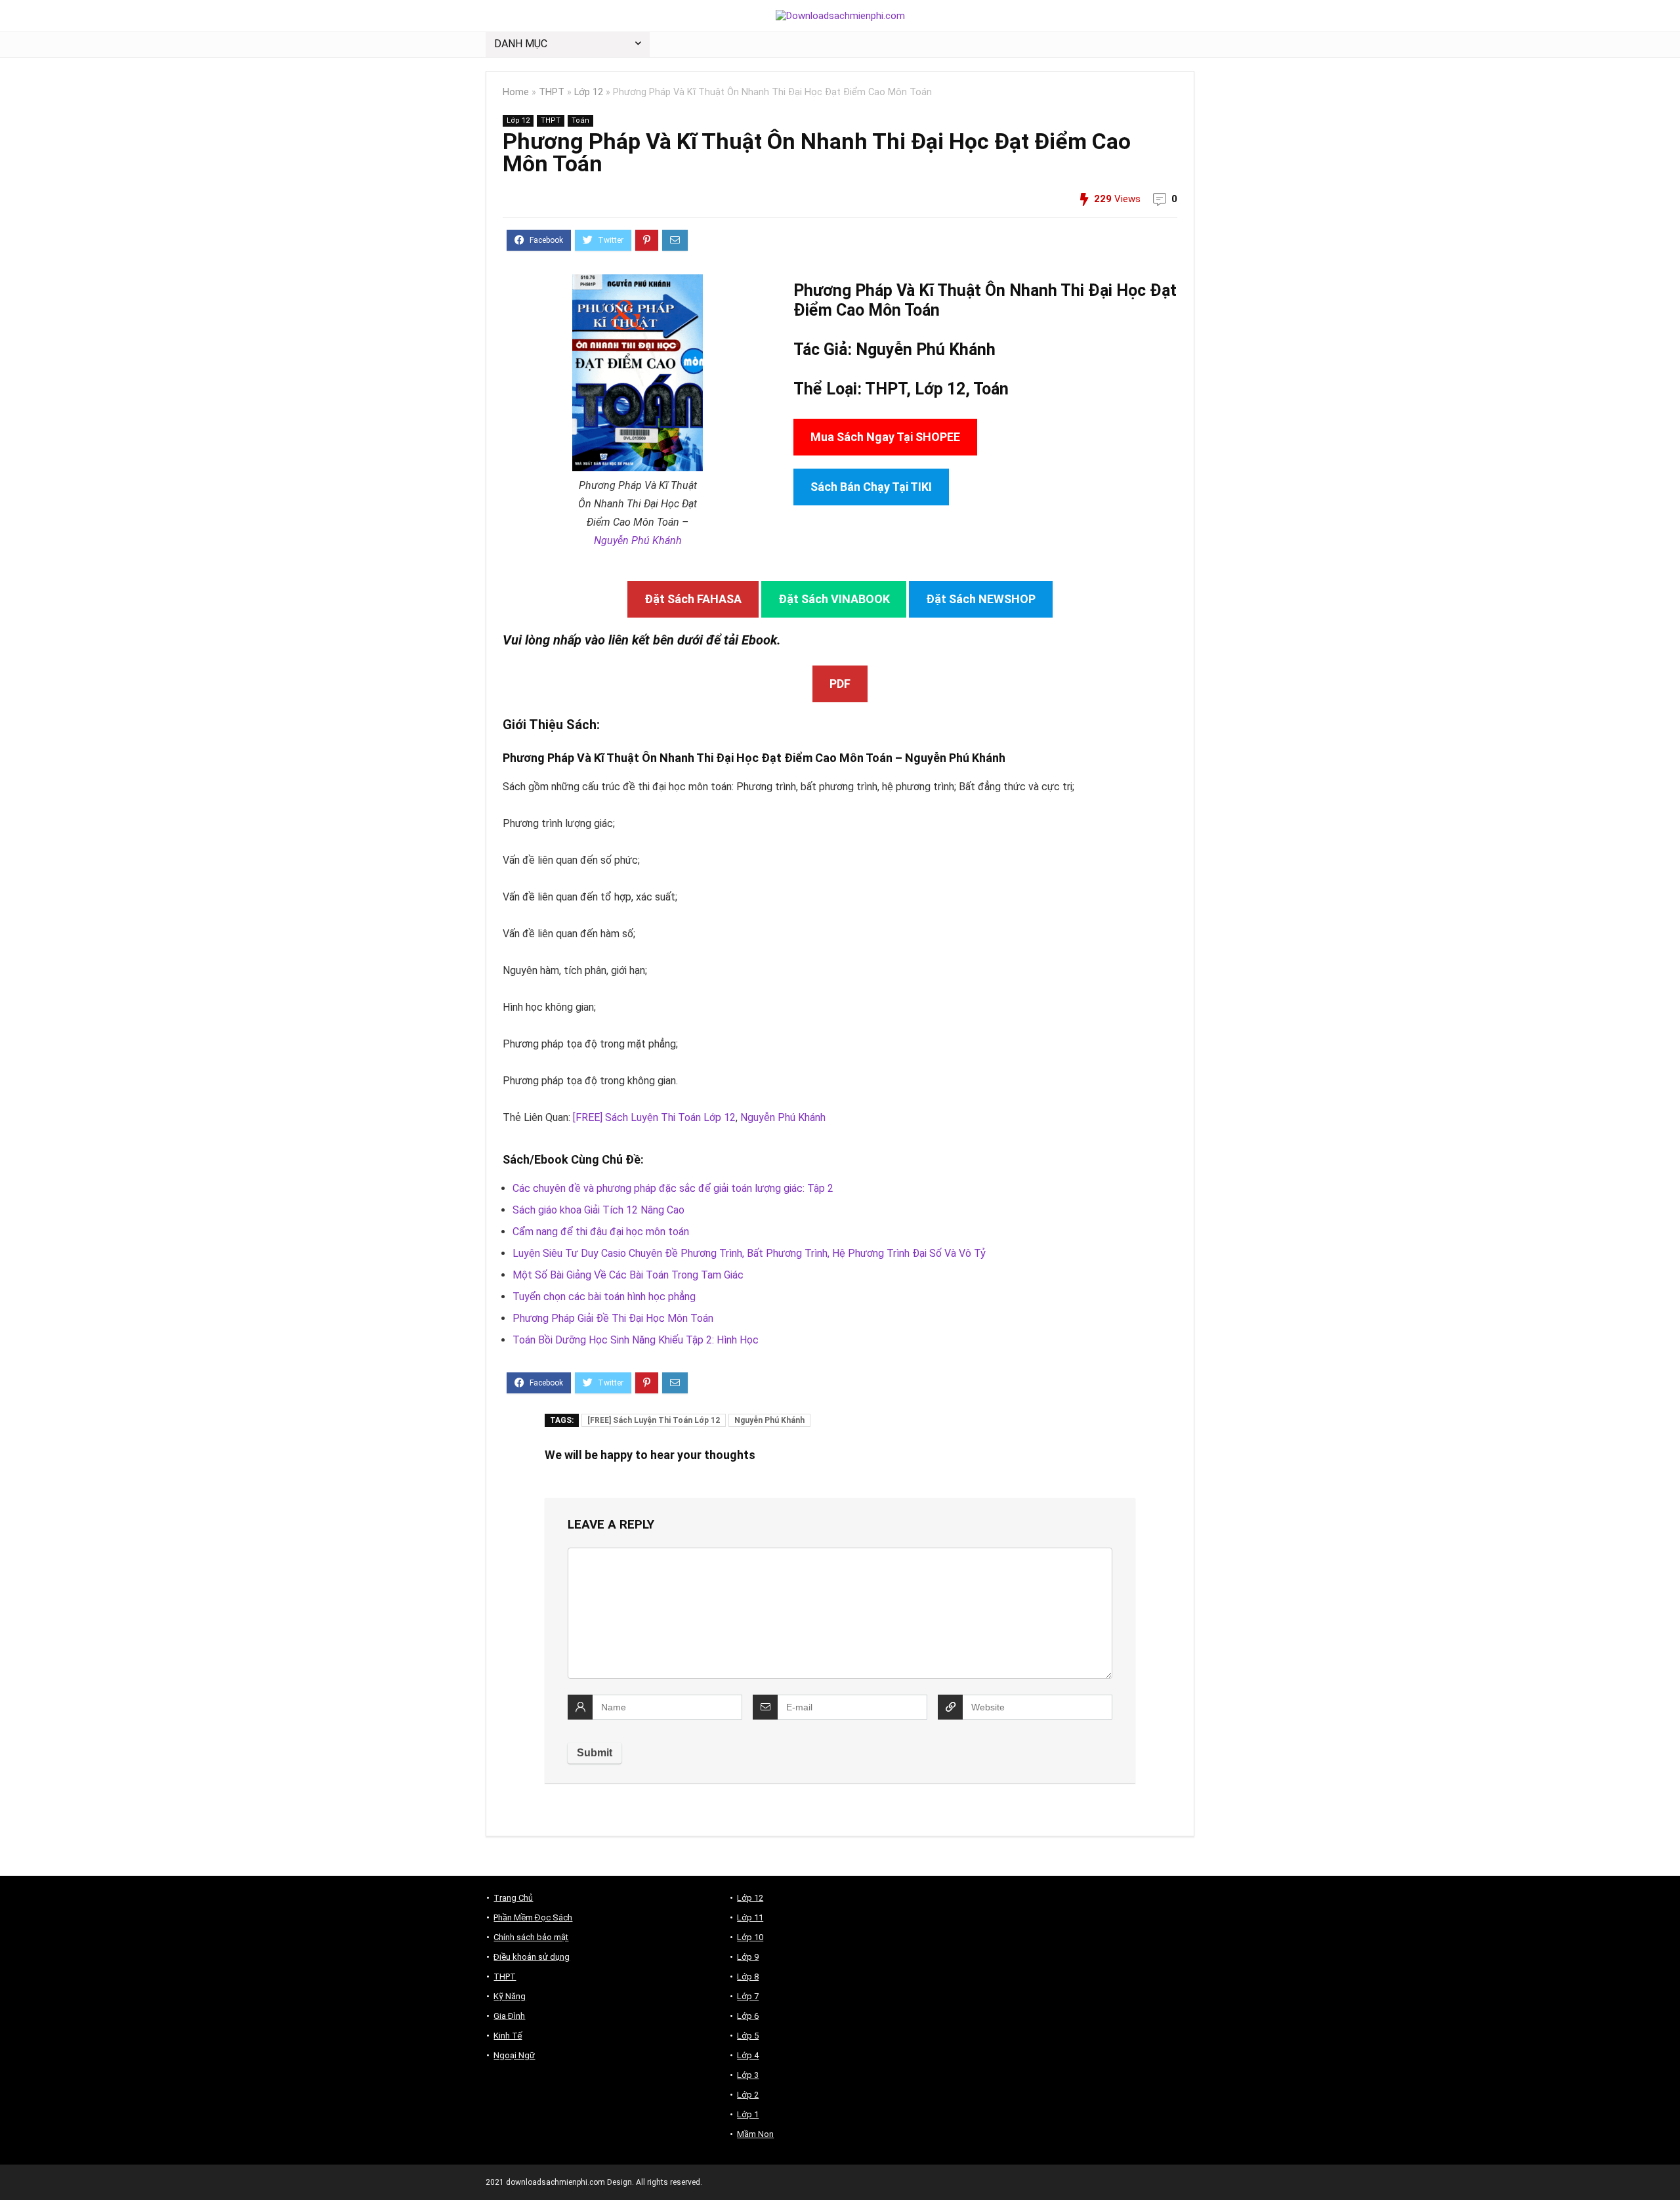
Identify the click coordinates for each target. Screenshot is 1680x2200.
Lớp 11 (750, 1917)
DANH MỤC (521, 44)
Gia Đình (509, 2016)
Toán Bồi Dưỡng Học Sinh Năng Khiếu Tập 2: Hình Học (636, 1340)
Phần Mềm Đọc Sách (533, 1917)
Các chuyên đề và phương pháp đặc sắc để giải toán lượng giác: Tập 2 (673, 1188)
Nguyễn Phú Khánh (638, 540)
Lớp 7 (748, 1996)
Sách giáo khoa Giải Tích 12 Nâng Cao (598, 1210)
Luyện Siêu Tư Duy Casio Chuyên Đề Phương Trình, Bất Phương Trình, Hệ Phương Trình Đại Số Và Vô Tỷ (749, 1253)
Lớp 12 (589, 92)
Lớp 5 (748, 2036)
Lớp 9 (748, 1957)
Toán (580, 120)
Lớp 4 (748, 2055)
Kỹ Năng (510, 1996)
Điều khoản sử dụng (532, 1957)
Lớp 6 (748, 2016)
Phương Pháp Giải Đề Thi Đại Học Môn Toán (613, 1318)
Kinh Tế (508, 2036)
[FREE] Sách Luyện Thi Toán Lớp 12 (654, 1117)
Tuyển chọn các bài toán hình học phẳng (604, 1297)
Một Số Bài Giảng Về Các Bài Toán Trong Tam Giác (628, 1275)
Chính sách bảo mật (531, 1937)
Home (516, 92)
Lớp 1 (748, 2114)
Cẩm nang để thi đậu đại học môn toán (601, 1232)
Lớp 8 (748, 1977)
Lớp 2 (748, 2095)
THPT (552, 92)
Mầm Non (755, 2134)
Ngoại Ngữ (514, 2055)
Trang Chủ (513, 1898)
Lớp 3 (748, 2075)
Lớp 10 (750, 1937)
